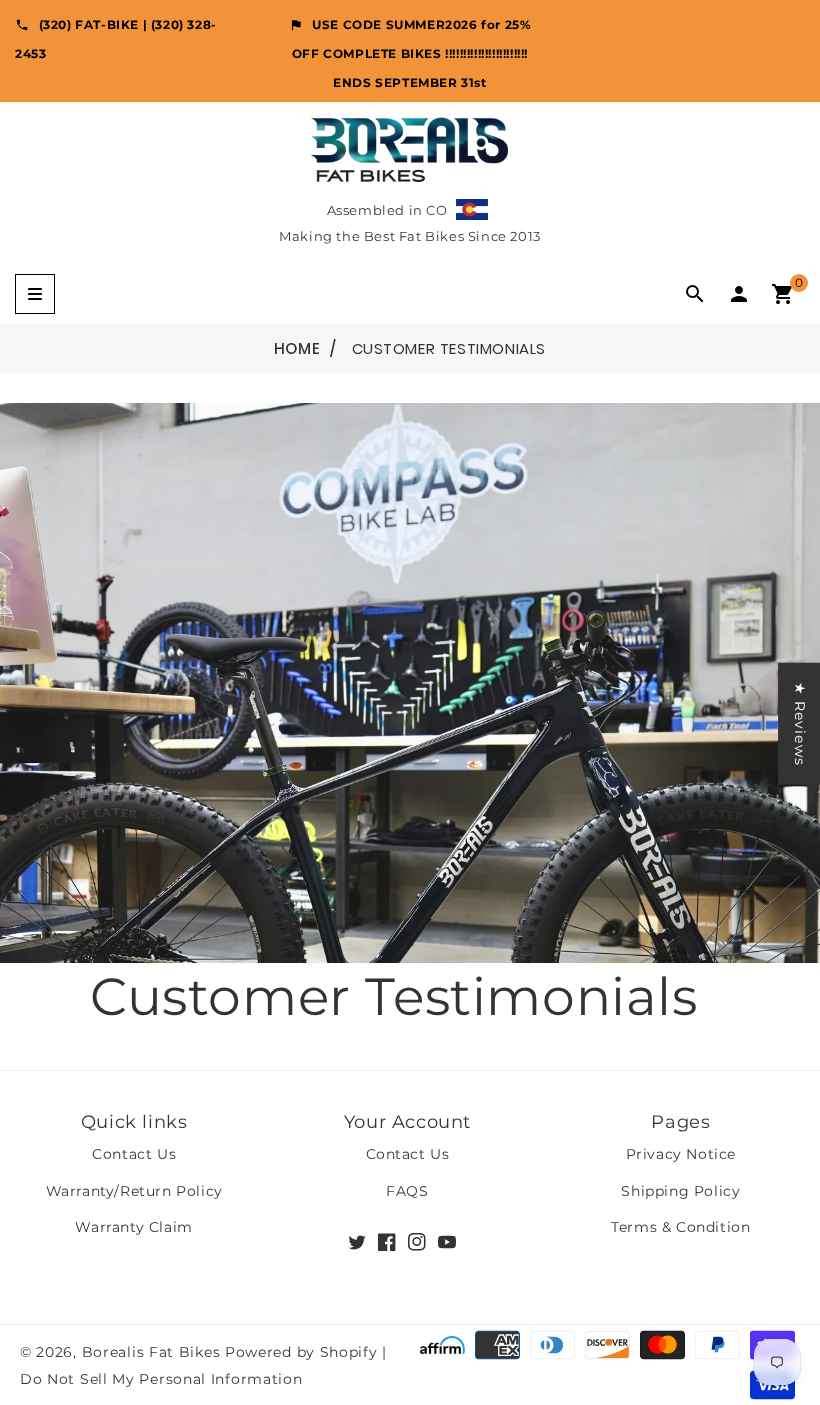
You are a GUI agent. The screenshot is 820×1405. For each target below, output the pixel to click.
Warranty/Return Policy (134, 1191)
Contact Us (134, 1154)
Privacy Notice (681, 1154)
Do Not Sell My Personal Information (161, 1379)
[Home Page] (410, 148)
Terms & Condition (680, 1227)
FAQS (407, 1191)
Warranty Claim (133, 1227)
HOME (297, 348)
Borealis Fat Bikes (151, 1352)
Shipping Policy (680, 1191)
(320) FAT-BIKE (89, 24)
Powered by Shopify (301, 1352)
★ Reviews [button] (800, 723)
